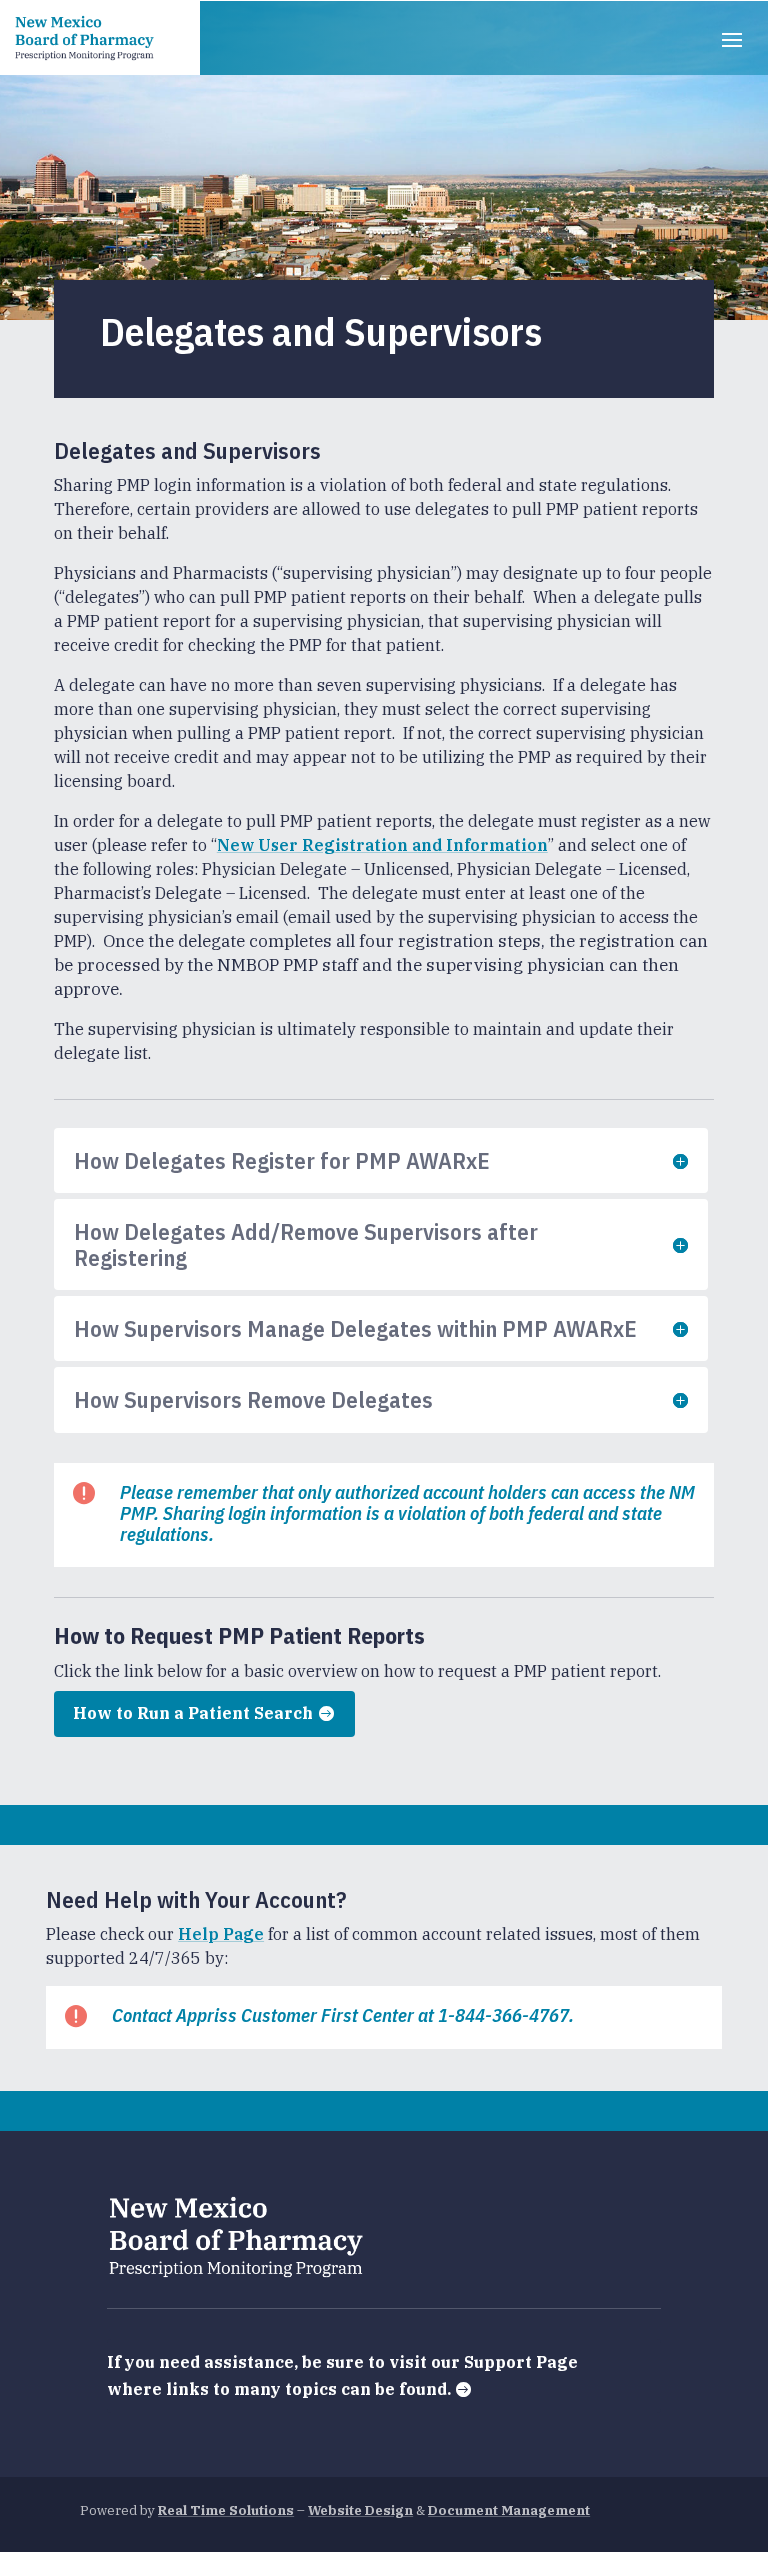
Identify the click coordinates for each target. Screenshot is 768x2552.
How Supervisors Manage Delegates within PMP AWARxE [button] (355, 1328)
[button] (732, 38)
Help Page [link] (221, 1934)
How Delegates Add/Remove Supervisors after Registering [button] (306, 1244)
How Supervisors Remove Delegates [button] (253, 1399)
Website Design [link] (360, 2510)
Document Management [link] (509, 2510)
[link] (85, 38)
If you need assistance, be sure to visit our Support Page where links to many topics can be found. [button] (342, 2375)
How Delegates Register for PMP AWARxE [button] (282, 1160)
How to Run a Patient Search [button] (193, 1713)
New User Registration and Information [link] (382, 845)
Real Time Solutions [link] (226, 2510)
